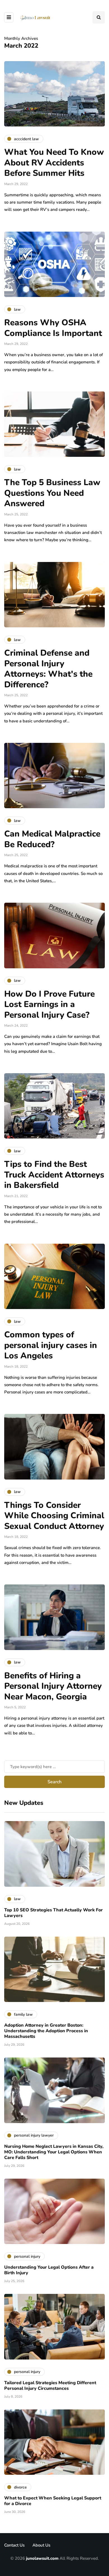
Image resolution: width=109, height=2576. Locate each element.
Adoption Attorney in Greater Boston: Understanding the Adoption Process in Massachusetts (46, 2031)
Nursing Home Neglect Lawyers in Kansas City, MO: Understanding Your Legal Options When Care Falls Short (54, 2152)
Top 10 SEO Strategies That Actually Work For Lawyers (54, 1913)
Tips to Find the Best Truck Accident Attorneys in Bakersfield (54, 1175)
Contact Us (14, 2545)
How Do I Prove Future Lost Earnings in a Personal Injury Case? (49, 1004)
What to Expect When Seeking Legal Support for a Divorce (53, 2501)
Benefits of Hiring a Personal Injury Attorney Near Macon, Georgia (53, 1686)
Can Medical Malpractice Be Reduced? (52, 839)
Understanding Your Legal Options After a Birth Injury (49, 2270)
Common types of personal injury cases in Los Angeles (51, 1345)
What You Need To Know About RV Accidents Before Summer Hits (54, 163)
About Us (41, 2545)
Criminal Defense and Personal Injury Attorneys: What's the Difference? (48, 669)
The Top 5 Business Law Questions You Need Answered (52, 493)
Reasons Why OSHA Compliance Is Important (54, 328)
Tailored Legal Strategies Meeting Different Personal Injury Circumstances (50, 2386)
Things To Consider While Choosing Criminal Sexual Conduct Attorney (54, 1516)
